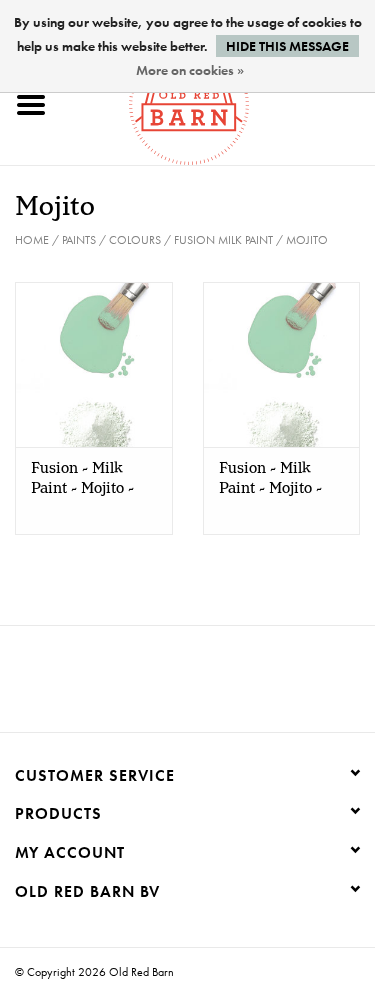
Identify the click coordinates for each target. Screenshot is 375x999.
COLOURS (135, 240)
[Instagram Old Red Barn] (206, 686)
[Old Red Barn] (219, 102)
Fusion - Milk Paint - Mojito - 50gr (270, 479)
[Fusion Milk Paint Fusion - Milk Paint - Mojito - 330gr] (94, 364)
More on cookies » (190, 70)
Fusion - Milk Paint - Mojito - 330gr (82, 479)
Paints (79, 240)
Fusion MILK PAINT (223, 240)
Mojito (307, 240)
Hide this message (287, 46)
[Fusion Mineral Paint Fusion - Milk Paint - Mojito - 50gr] (282, 364)
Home (32, 240)
